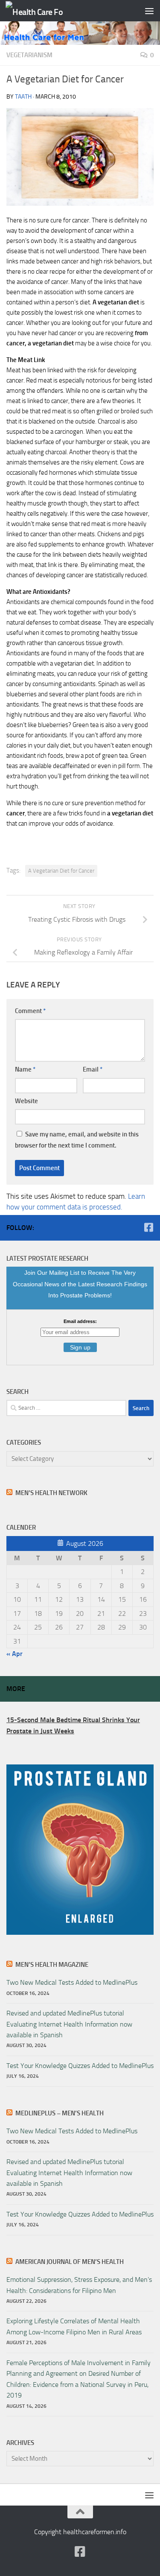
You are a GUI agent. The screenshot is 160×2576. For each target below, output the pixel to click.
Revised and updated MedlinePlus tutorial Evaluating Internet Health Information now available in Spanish (69, 2024)
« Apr (15, 1654)
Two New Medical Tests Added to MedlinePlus (72, 1982)
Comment (30, 1011)
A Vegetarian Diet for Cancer (61, 871)
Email (93, 1069)
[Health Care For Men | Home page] (44, 11)
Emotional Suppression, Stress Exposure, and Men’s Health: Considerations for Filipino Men (79, 2285)
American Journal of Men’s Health (70, 2262)
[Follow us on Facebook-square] (148, 1227)
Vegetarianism (29, 55)
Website (26, 1101)
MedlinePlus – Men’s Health (60, 2113)
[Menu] (149, 11)
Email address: (80, 1321)
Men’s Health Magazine (52, 1965)
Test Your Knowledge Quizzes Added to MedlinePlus (80, 2066)
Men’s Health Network (51, 1493)
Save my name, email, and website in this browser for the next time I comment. (77, 1140)
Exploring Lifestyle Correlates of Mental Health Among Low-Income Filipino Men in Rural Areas (74, 2326)
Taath (23, 97)
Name (25, 1069)
